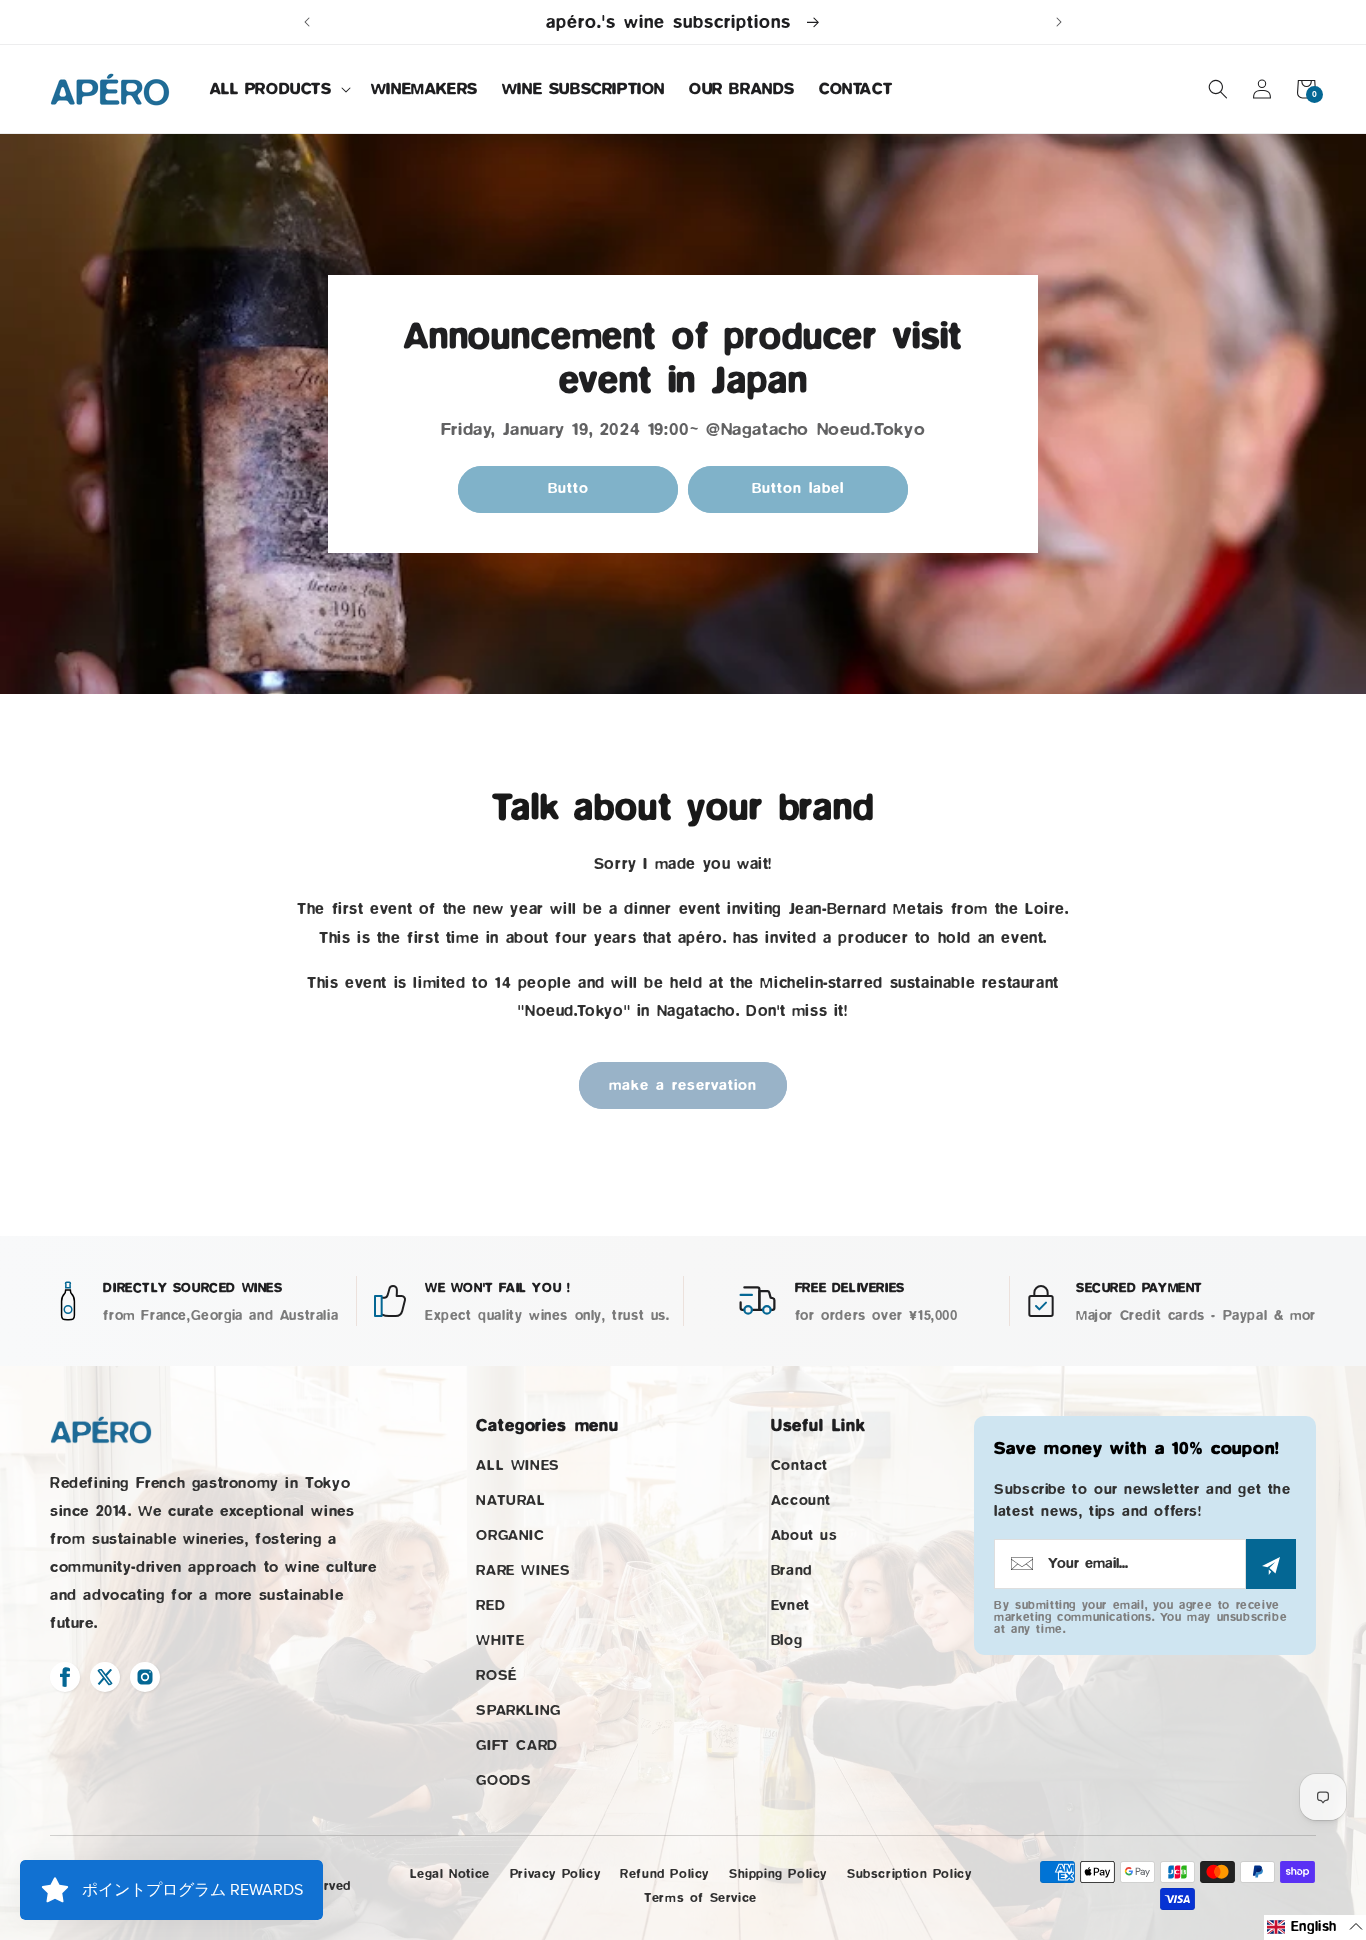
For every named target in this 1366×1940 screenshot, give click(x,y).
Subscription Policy (909, 1873)
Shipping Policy (778, 1873)
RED (490, 1605)
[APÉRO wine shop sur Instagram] (145, 1677)
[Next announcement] (1059, 22)
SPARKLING (518, 1710)
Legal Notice (450, 1873)
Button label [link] (798, 488)
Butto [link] (568, 488)
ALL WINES (517, 1465)
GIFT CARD (516, 1745)
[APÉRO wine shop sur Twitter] (105, 1677)
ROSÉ (496, 1675)
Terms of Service (700, 1897)
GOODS (503, 1780)
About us (804, 1535)
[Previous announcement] (307, 22)
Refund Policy (664, 1873)
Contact (799, 1465)
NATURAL (510, 1500)
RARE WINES (523, 1570)
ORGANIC (510, 1535)
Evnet (790, 1605)
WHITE (500, 1640)
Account (801, 1500)
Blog (786, 1640)
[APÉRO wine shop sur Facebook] (65, 1677)
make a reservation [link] (683, 1085)
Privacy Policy (555, 1873)
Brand (791, 1570)
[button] (278, 89)
